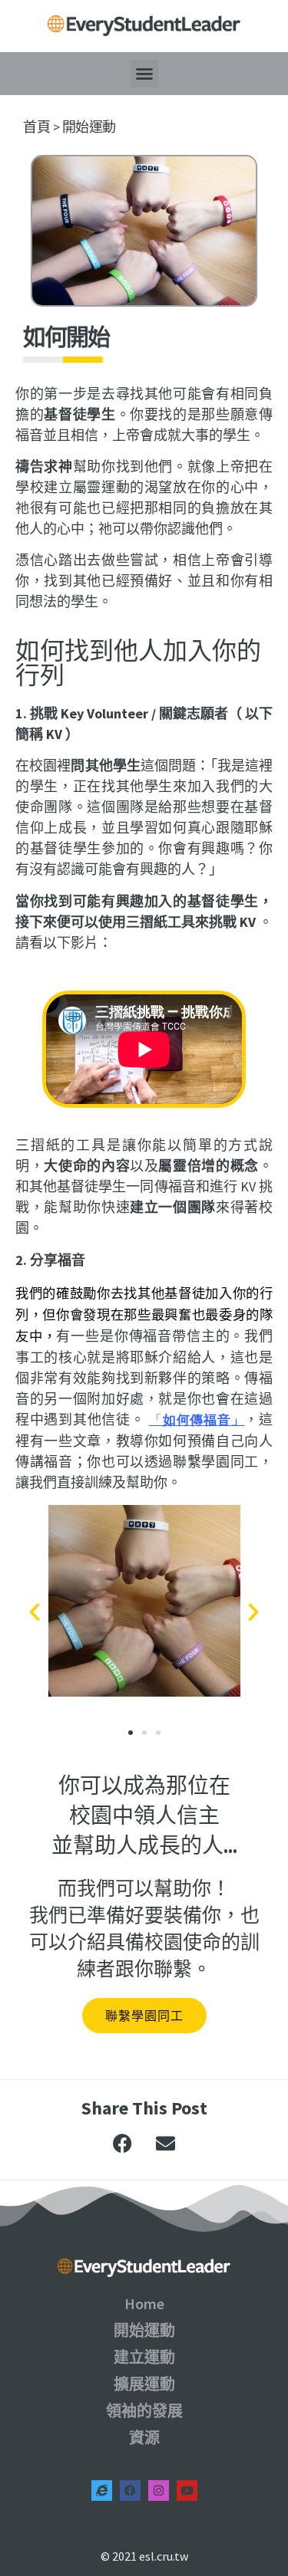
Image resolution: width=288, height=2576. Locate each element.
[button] (144, 74)
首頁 (36, 127)
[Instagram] (159, 2491)
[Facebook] (130, 2491)
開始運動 (89, 127)
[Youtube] (187, 2491)
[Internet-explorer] (102, 2491)
